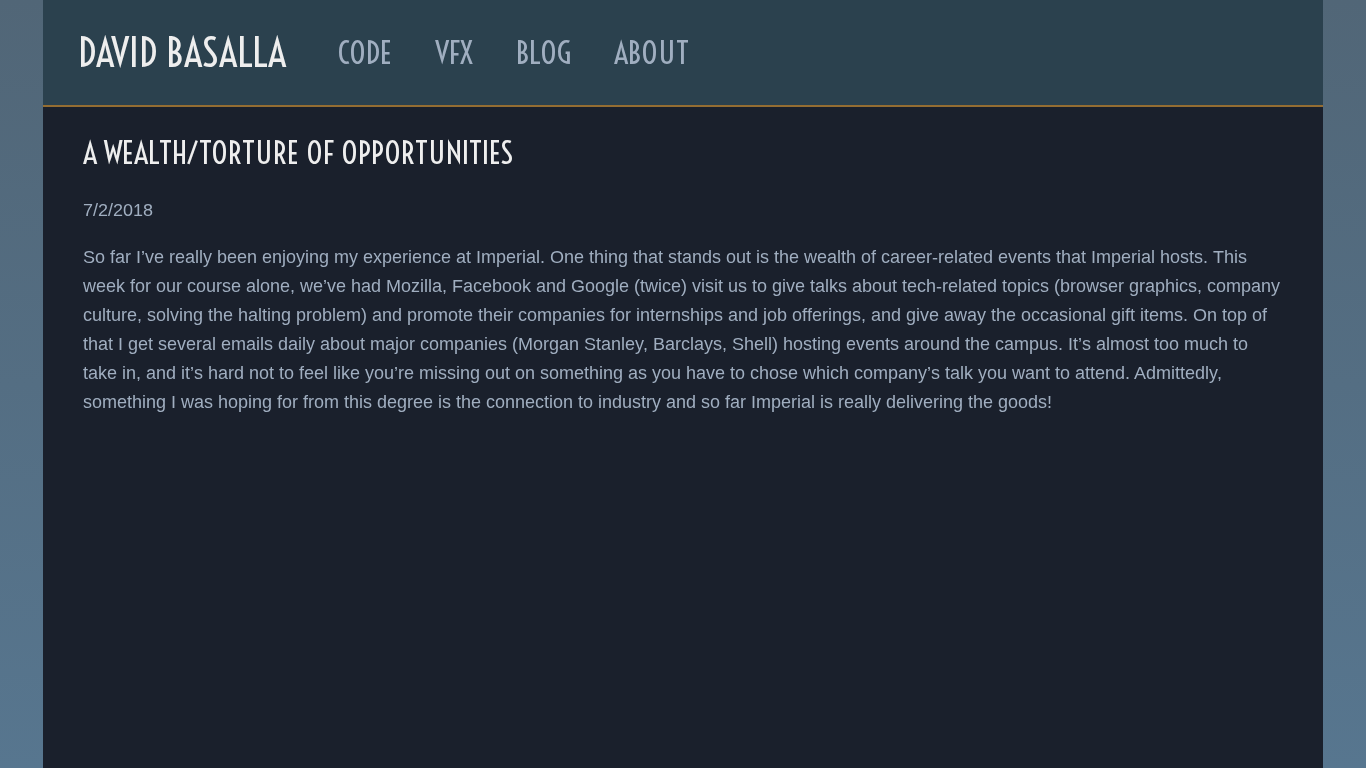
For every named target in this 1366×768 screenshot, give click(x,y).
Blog (543, 53)
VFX (454, 53)
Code (365, 53)
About (651, 53)
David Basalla (182, 52)
